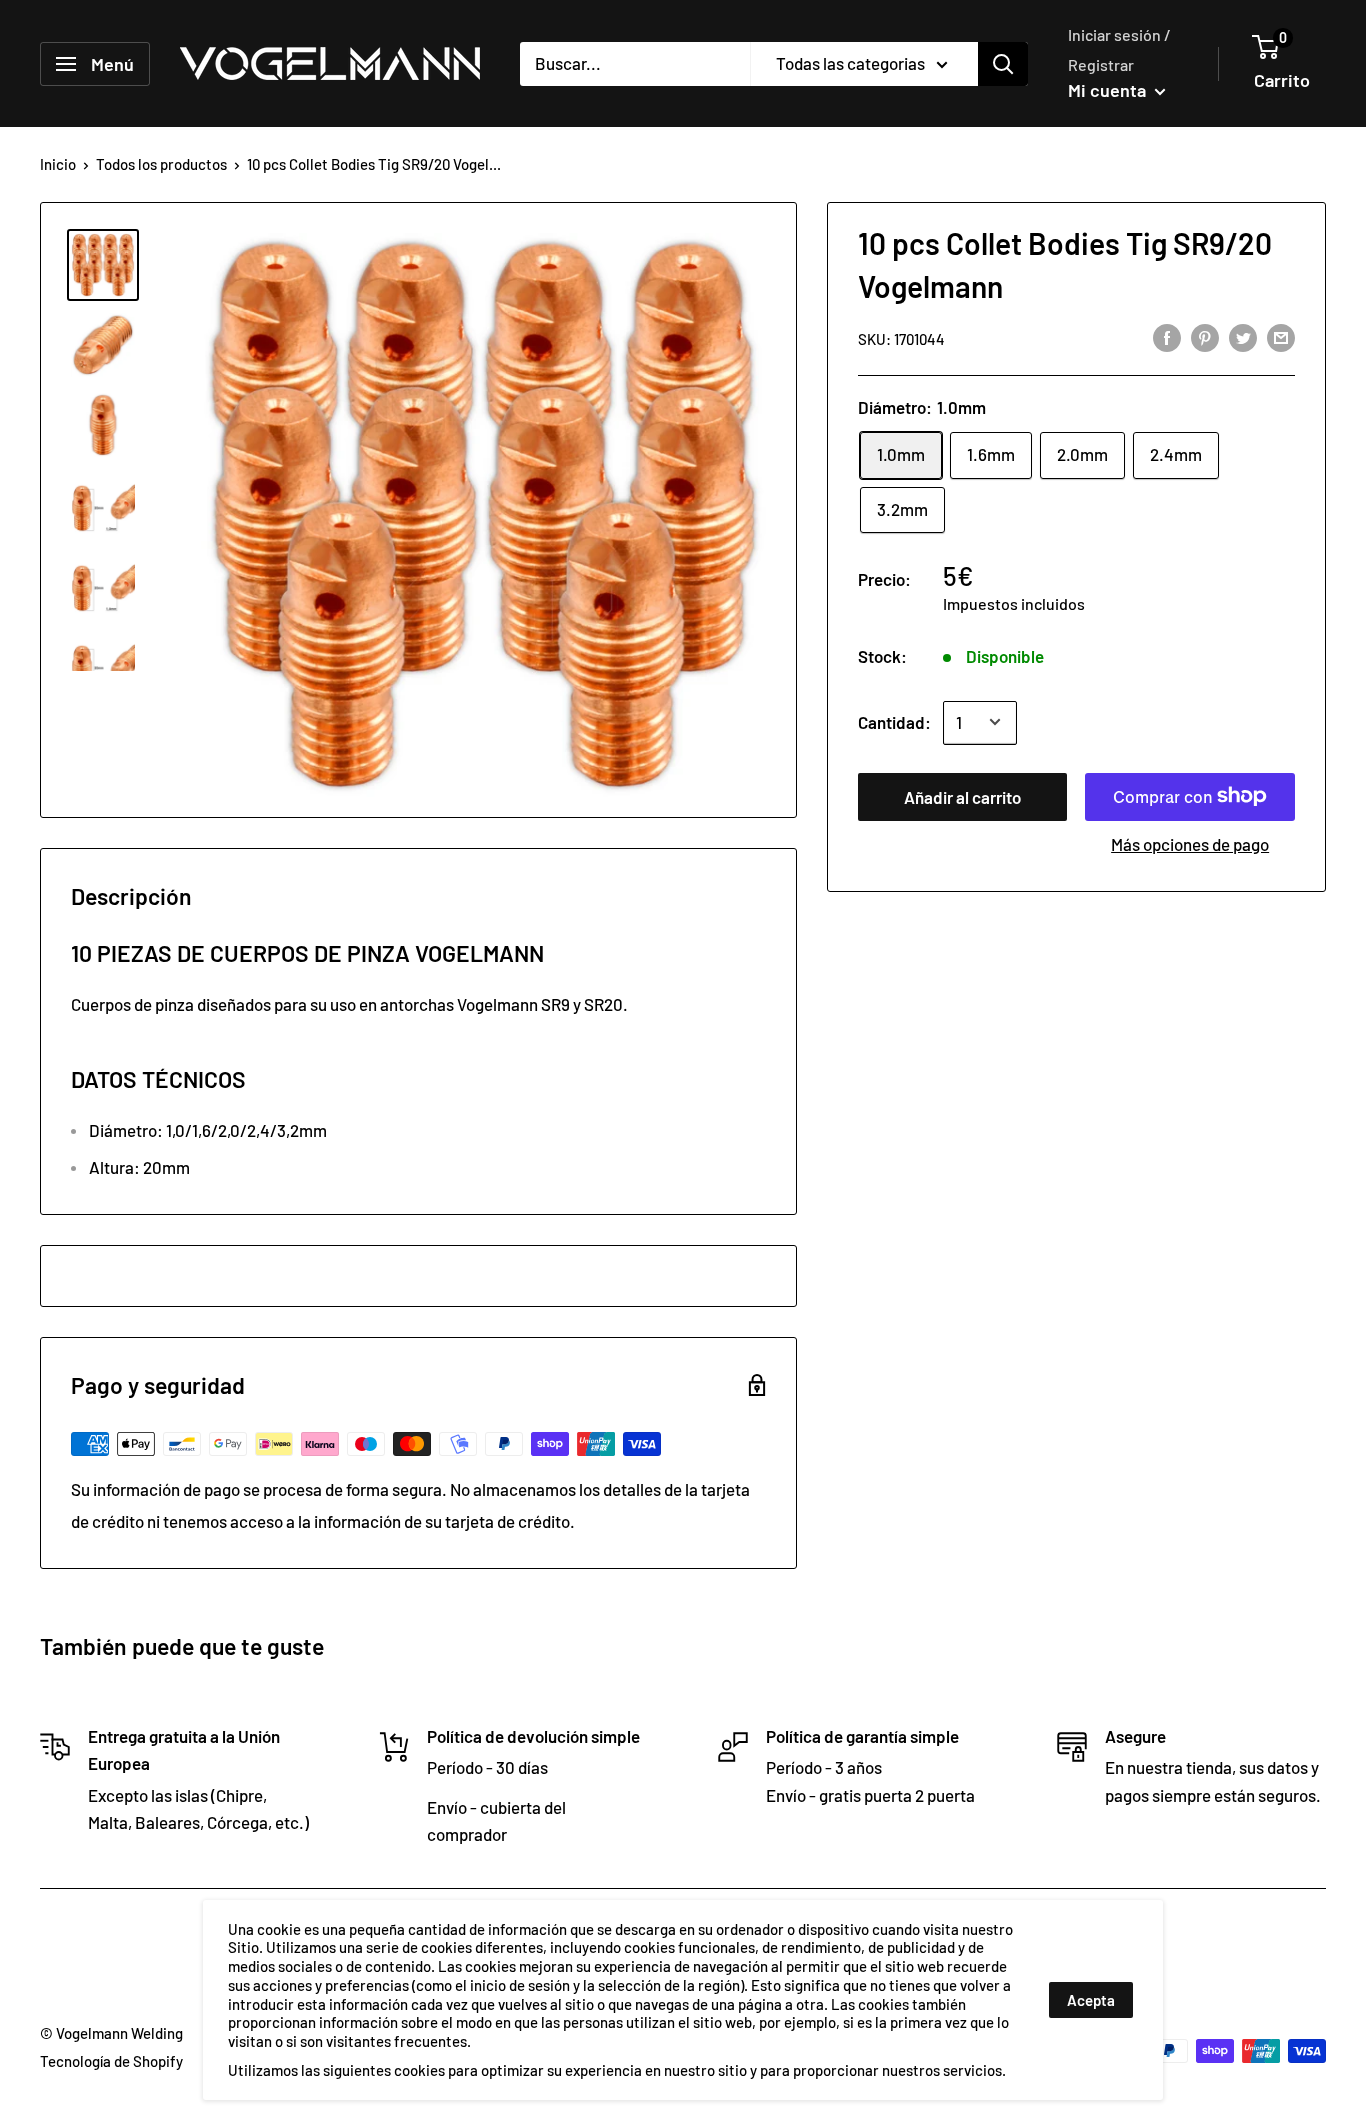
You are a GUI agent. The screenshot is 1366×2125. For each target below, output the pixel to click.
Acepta (1091, 2000)
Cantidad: (894, 721)
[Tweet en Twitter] (1243, 337)
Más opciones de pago (1190, 843)
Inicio (58, 164)
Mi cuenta (1109, 90)
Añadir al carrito (962, 796)
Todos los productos (161, 164)
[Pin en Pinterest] (1205, 337)
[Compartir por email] (1281, 337)
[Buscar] (1003, 64)
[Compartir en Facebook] (1167, 337)
